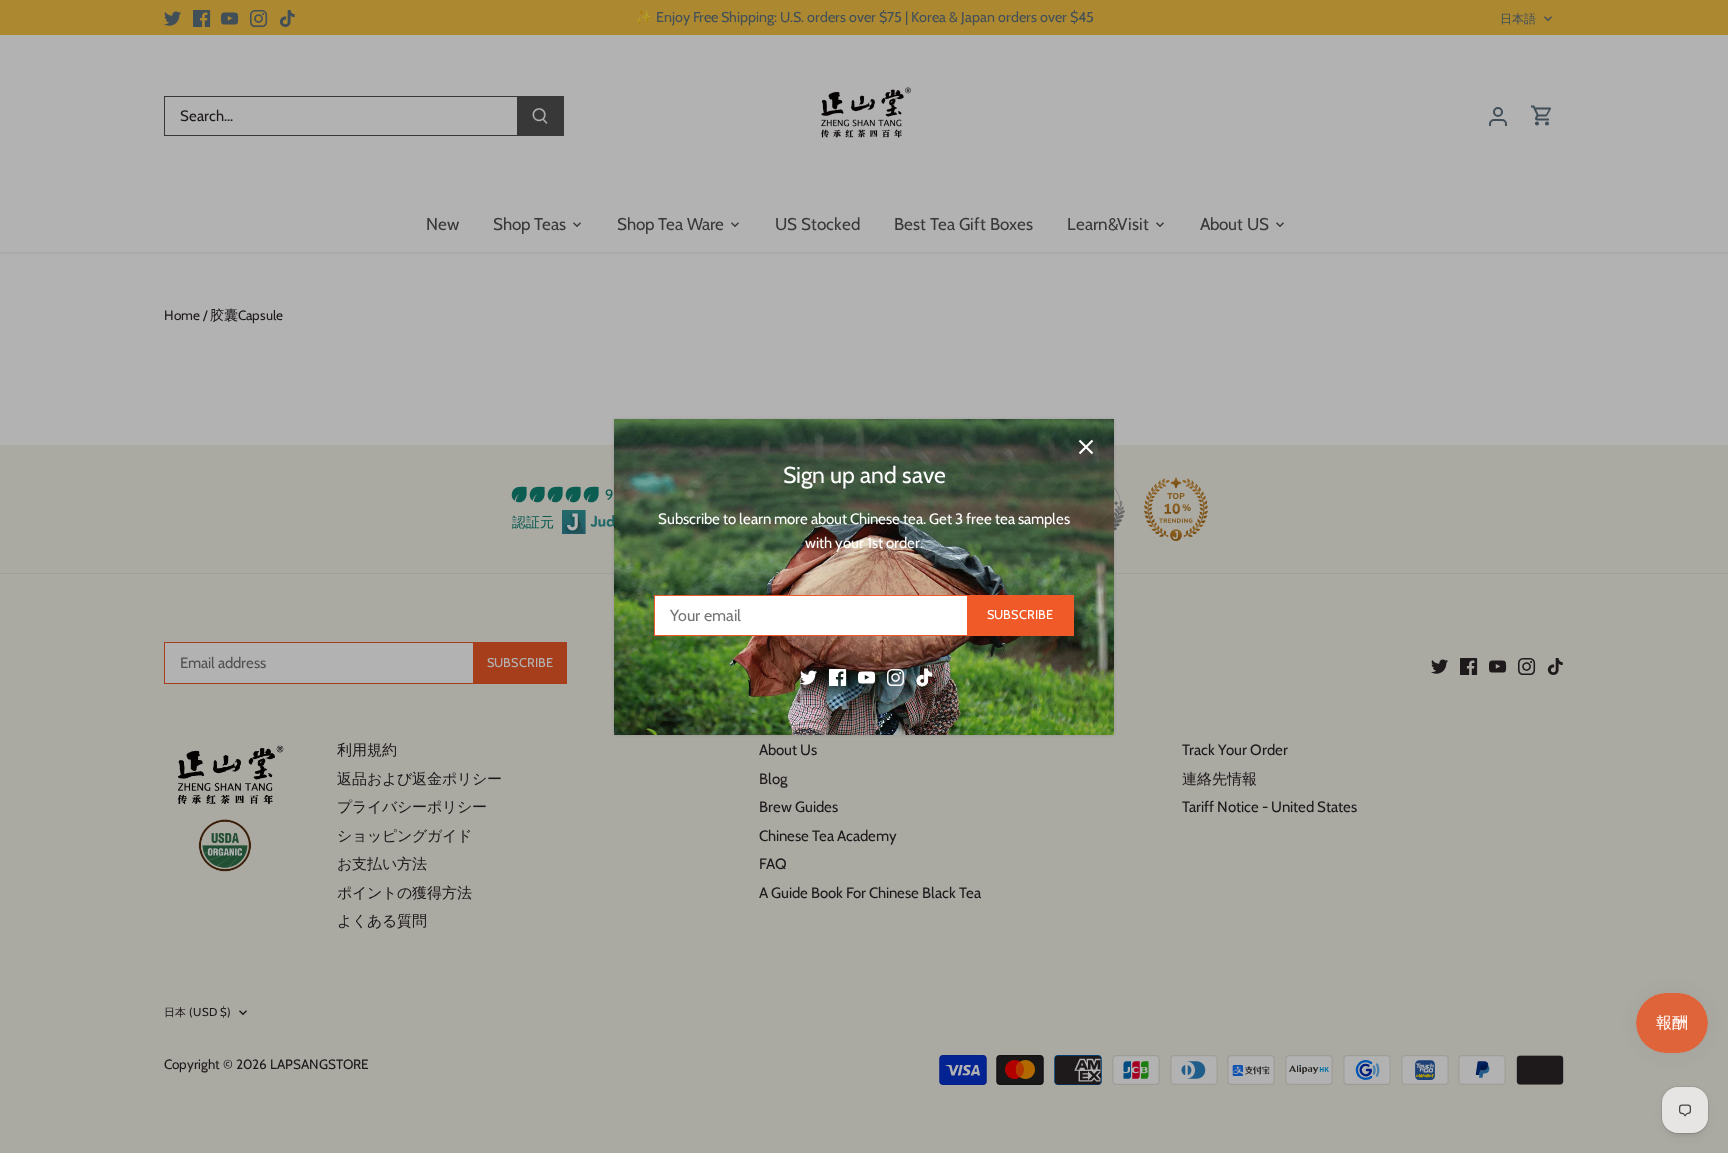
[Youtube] (866, 676)
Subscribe (1020, 614)
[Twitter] (808, 676)
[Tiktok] (924, 676)
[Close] (1086, 447)
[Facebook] (837, 676)
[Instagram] (895, 676)
